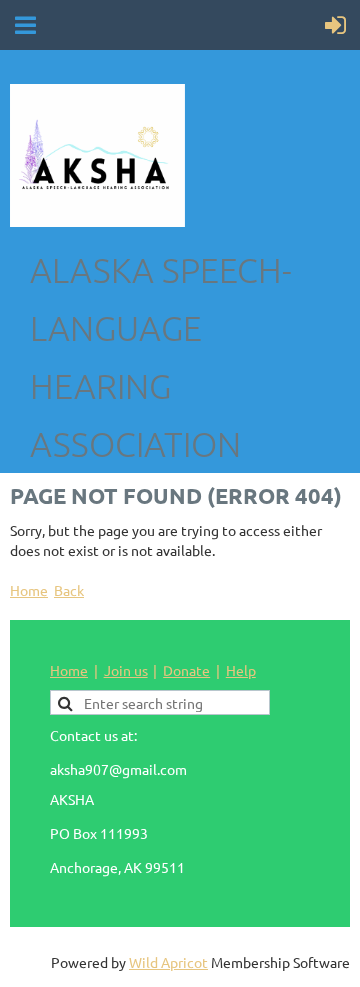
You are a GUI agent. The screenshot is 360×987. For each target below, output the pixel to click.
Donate (186, 670)
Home (29, 590)
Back (69, 590)
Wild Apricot (168, 962)
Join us (126, 670)
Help (241, 670)
